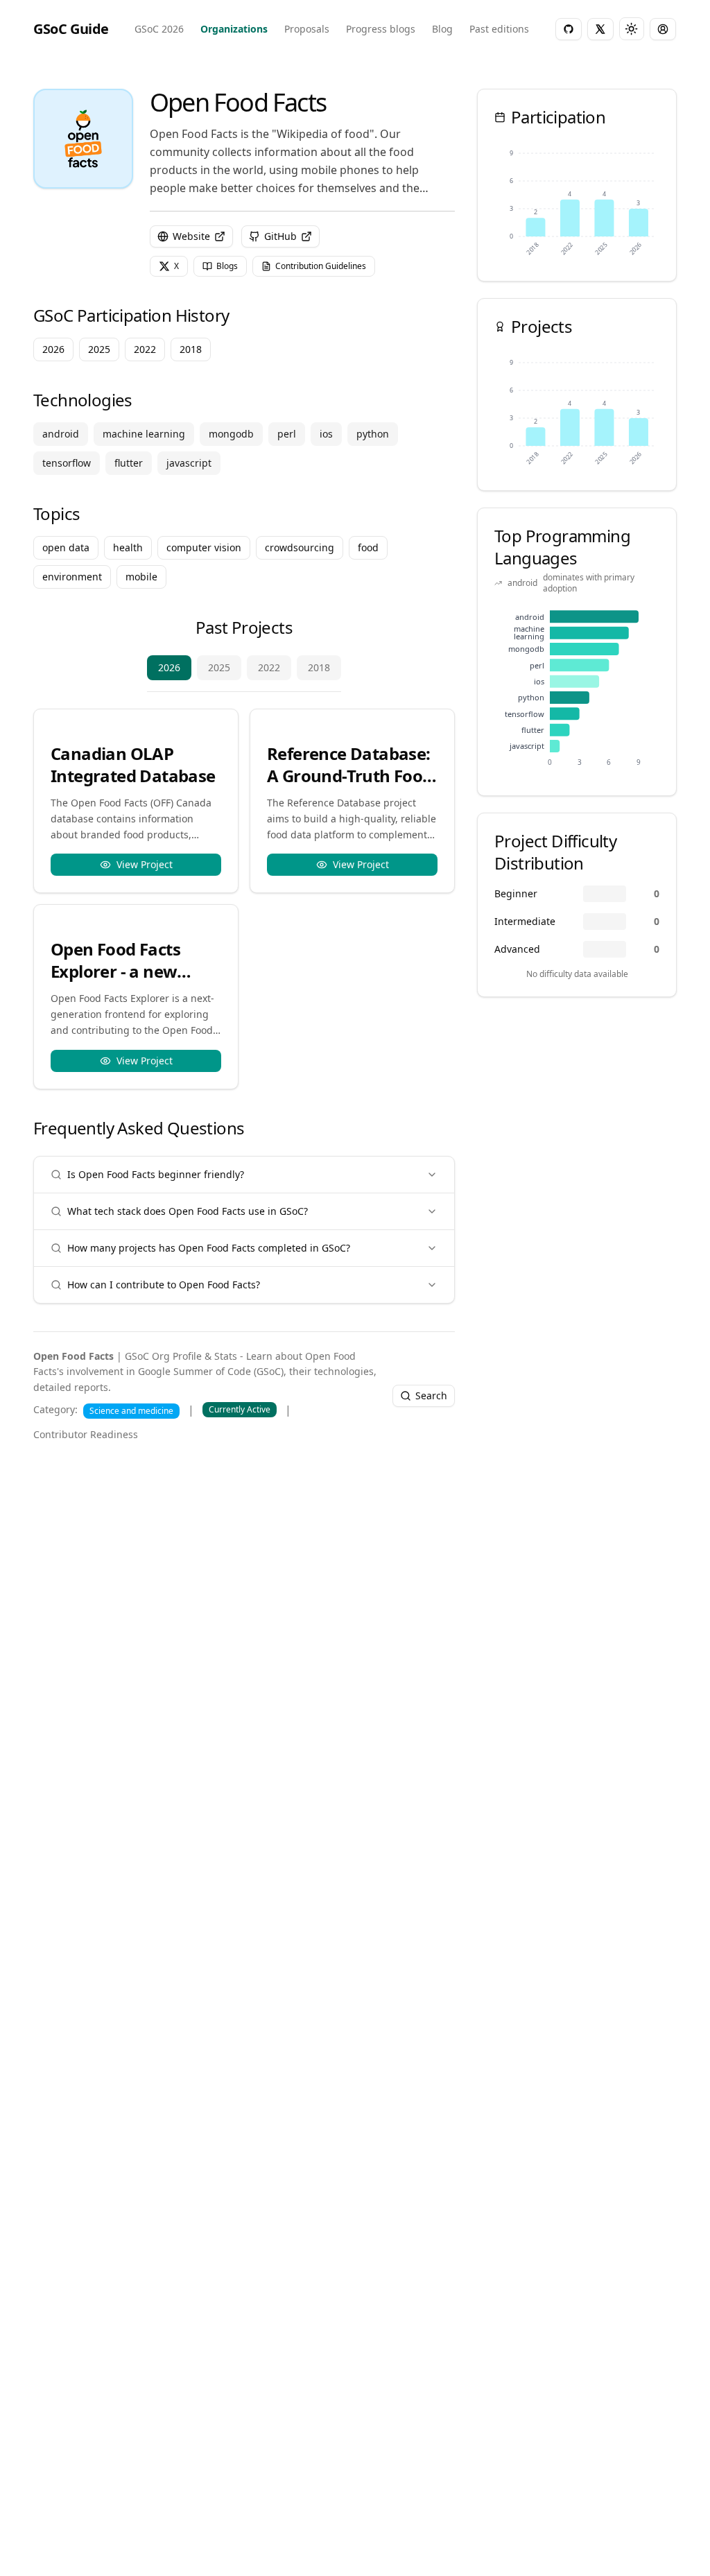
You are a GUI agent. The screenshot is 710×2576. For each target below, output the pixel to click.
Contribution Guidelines (321, 266)
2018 (319, 667)
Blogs (227, 266)
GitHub (280, 236)
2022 (269, 667)
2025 (219, 667)
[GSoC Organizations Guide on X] (600, 29)
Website (191, 236)
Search (431, 1395)
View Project (145, 864)
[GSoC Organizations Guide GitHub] (569, 29)
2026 (169, 667)
